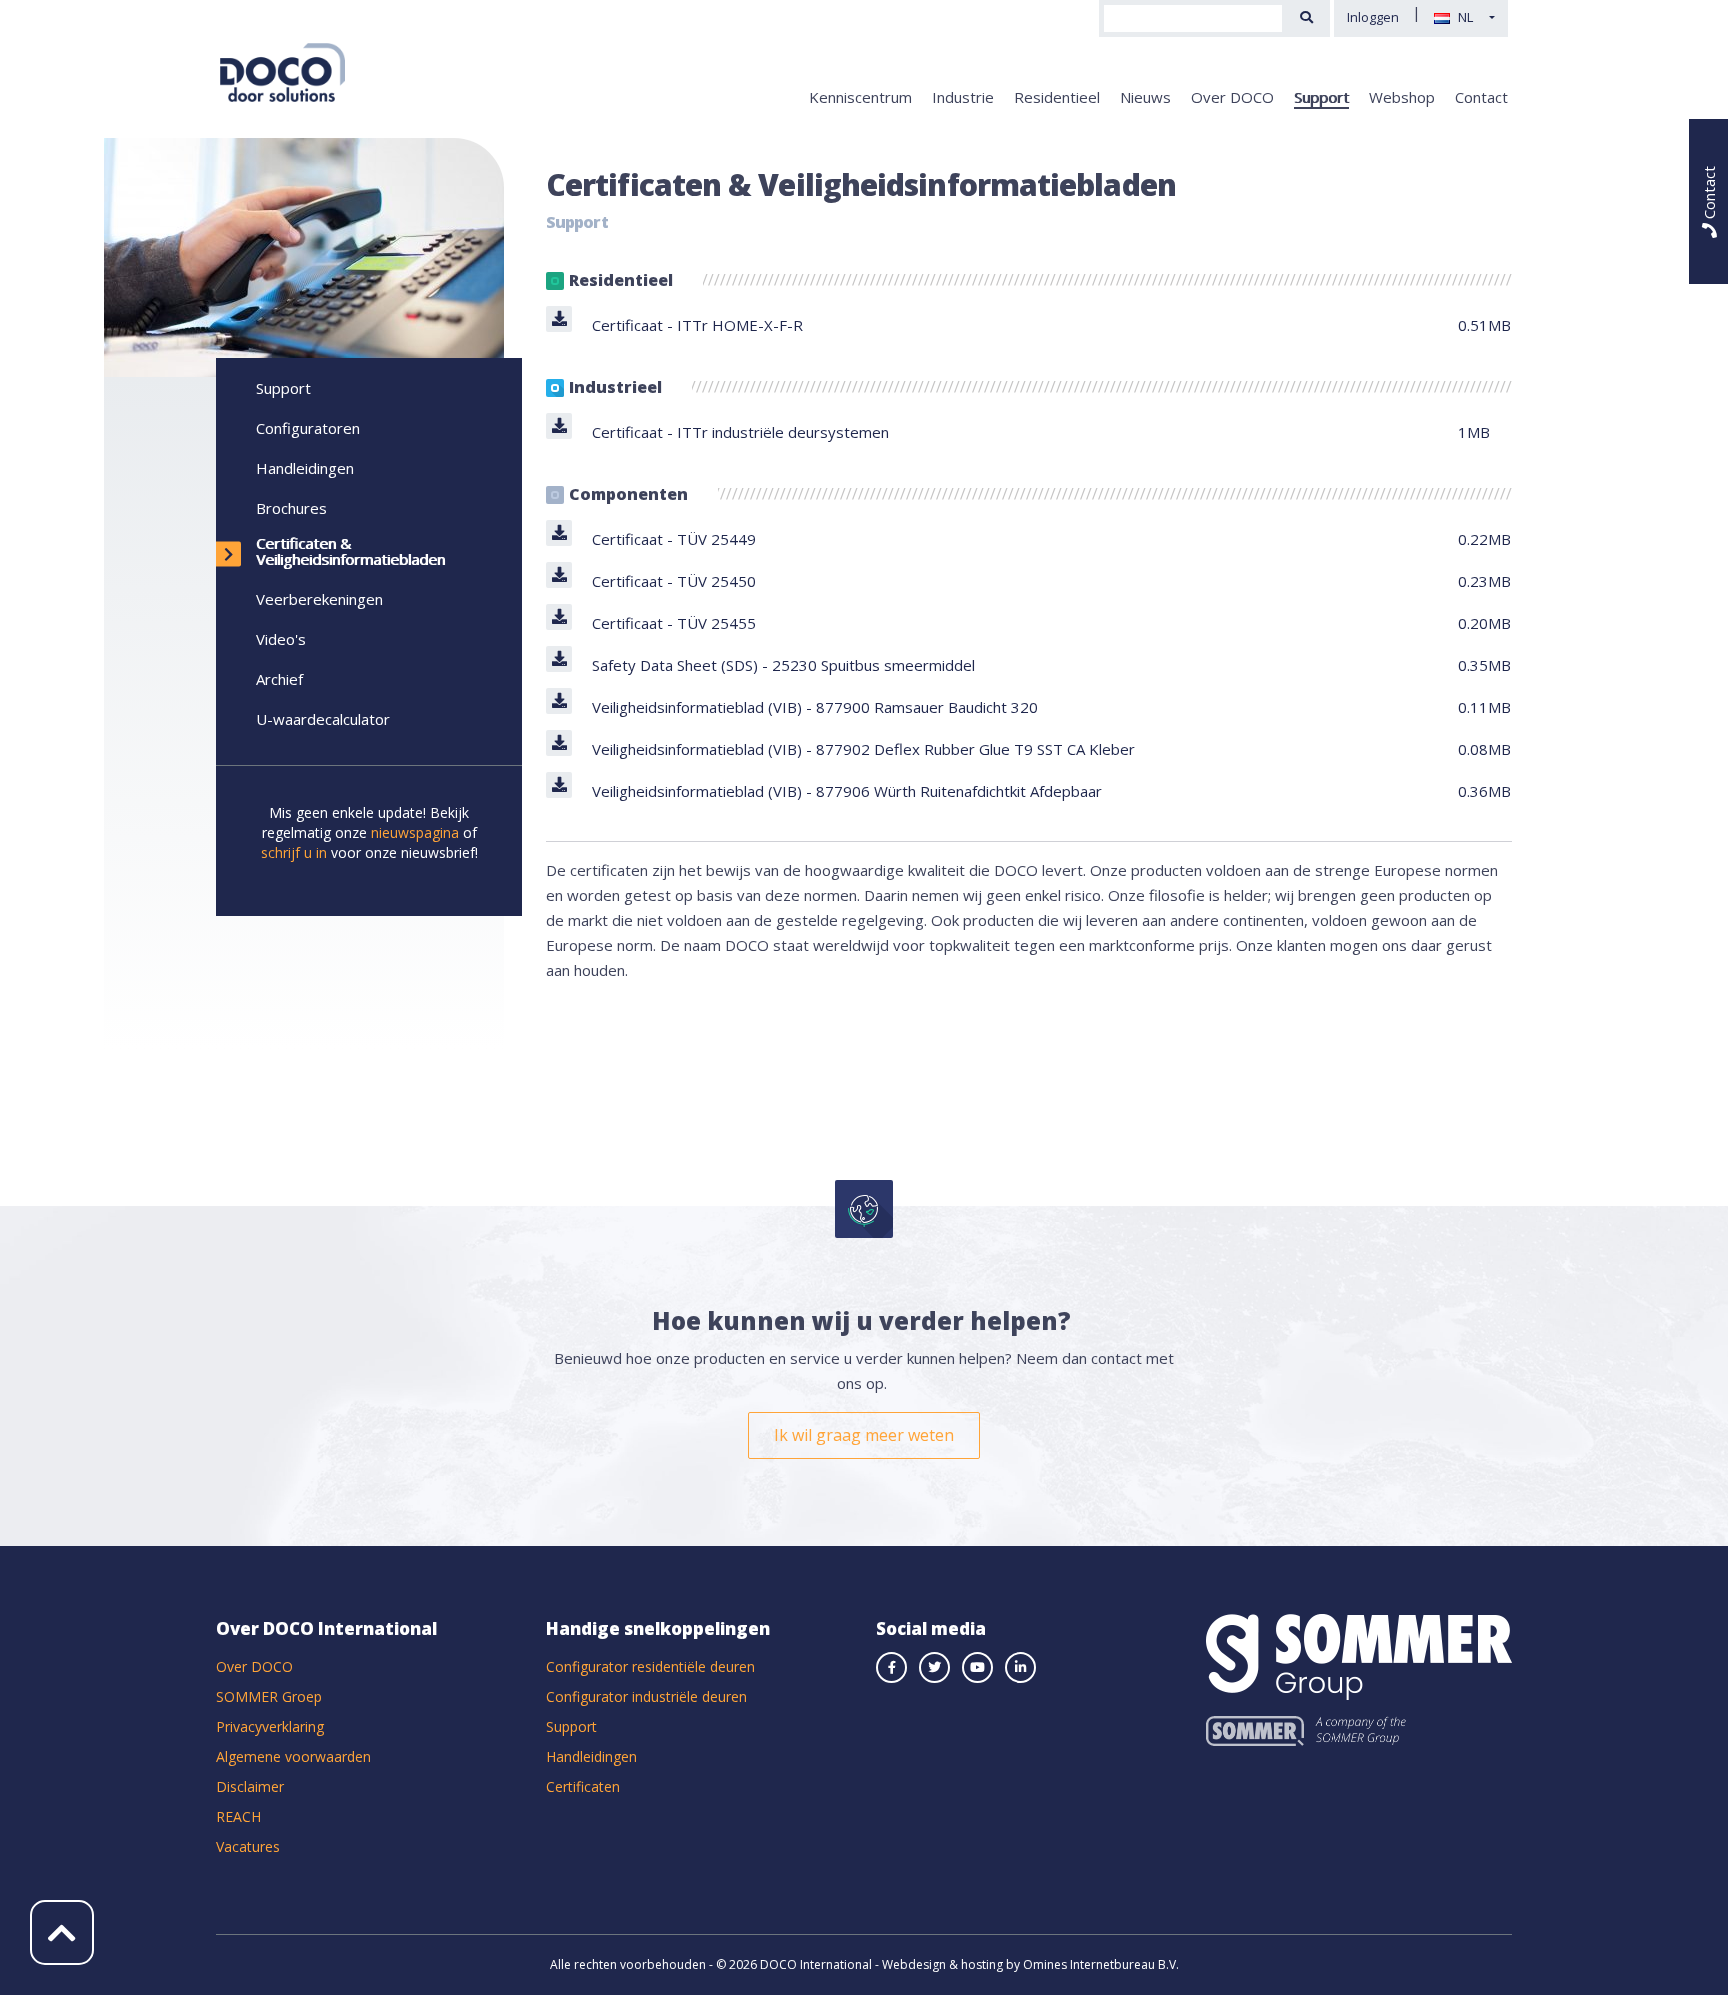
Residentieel (1057, 97)
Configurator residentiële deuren (650, 1666)
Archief (279, 679)
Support (1321, 97)
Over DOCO (1232, 97)
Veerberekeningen (319, 599)
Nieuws (1145, 97)
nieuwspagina (415, 832)
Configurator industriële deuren (646, 1696)
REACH (238, 1816)
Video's (281, 639)
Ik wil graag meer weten (864, 1435)
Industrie (963, 97)
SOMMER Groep (269, 1696)
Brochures (291, 508)
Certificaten (583, 1786)
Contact (1481, 97)
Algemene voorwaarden (293, 1756)
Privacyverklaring (270, 1726)
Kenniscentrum (860, 97)
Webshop (1402, 97)
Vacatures (248, 1846)
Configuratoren (308, 428)
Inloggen (1373, 17)
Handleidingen (305, 468)
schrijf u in (294, 852)
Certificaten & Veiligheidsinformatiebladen (350, 551)
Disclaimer (250, 1786)
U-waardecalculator (323, 719)
